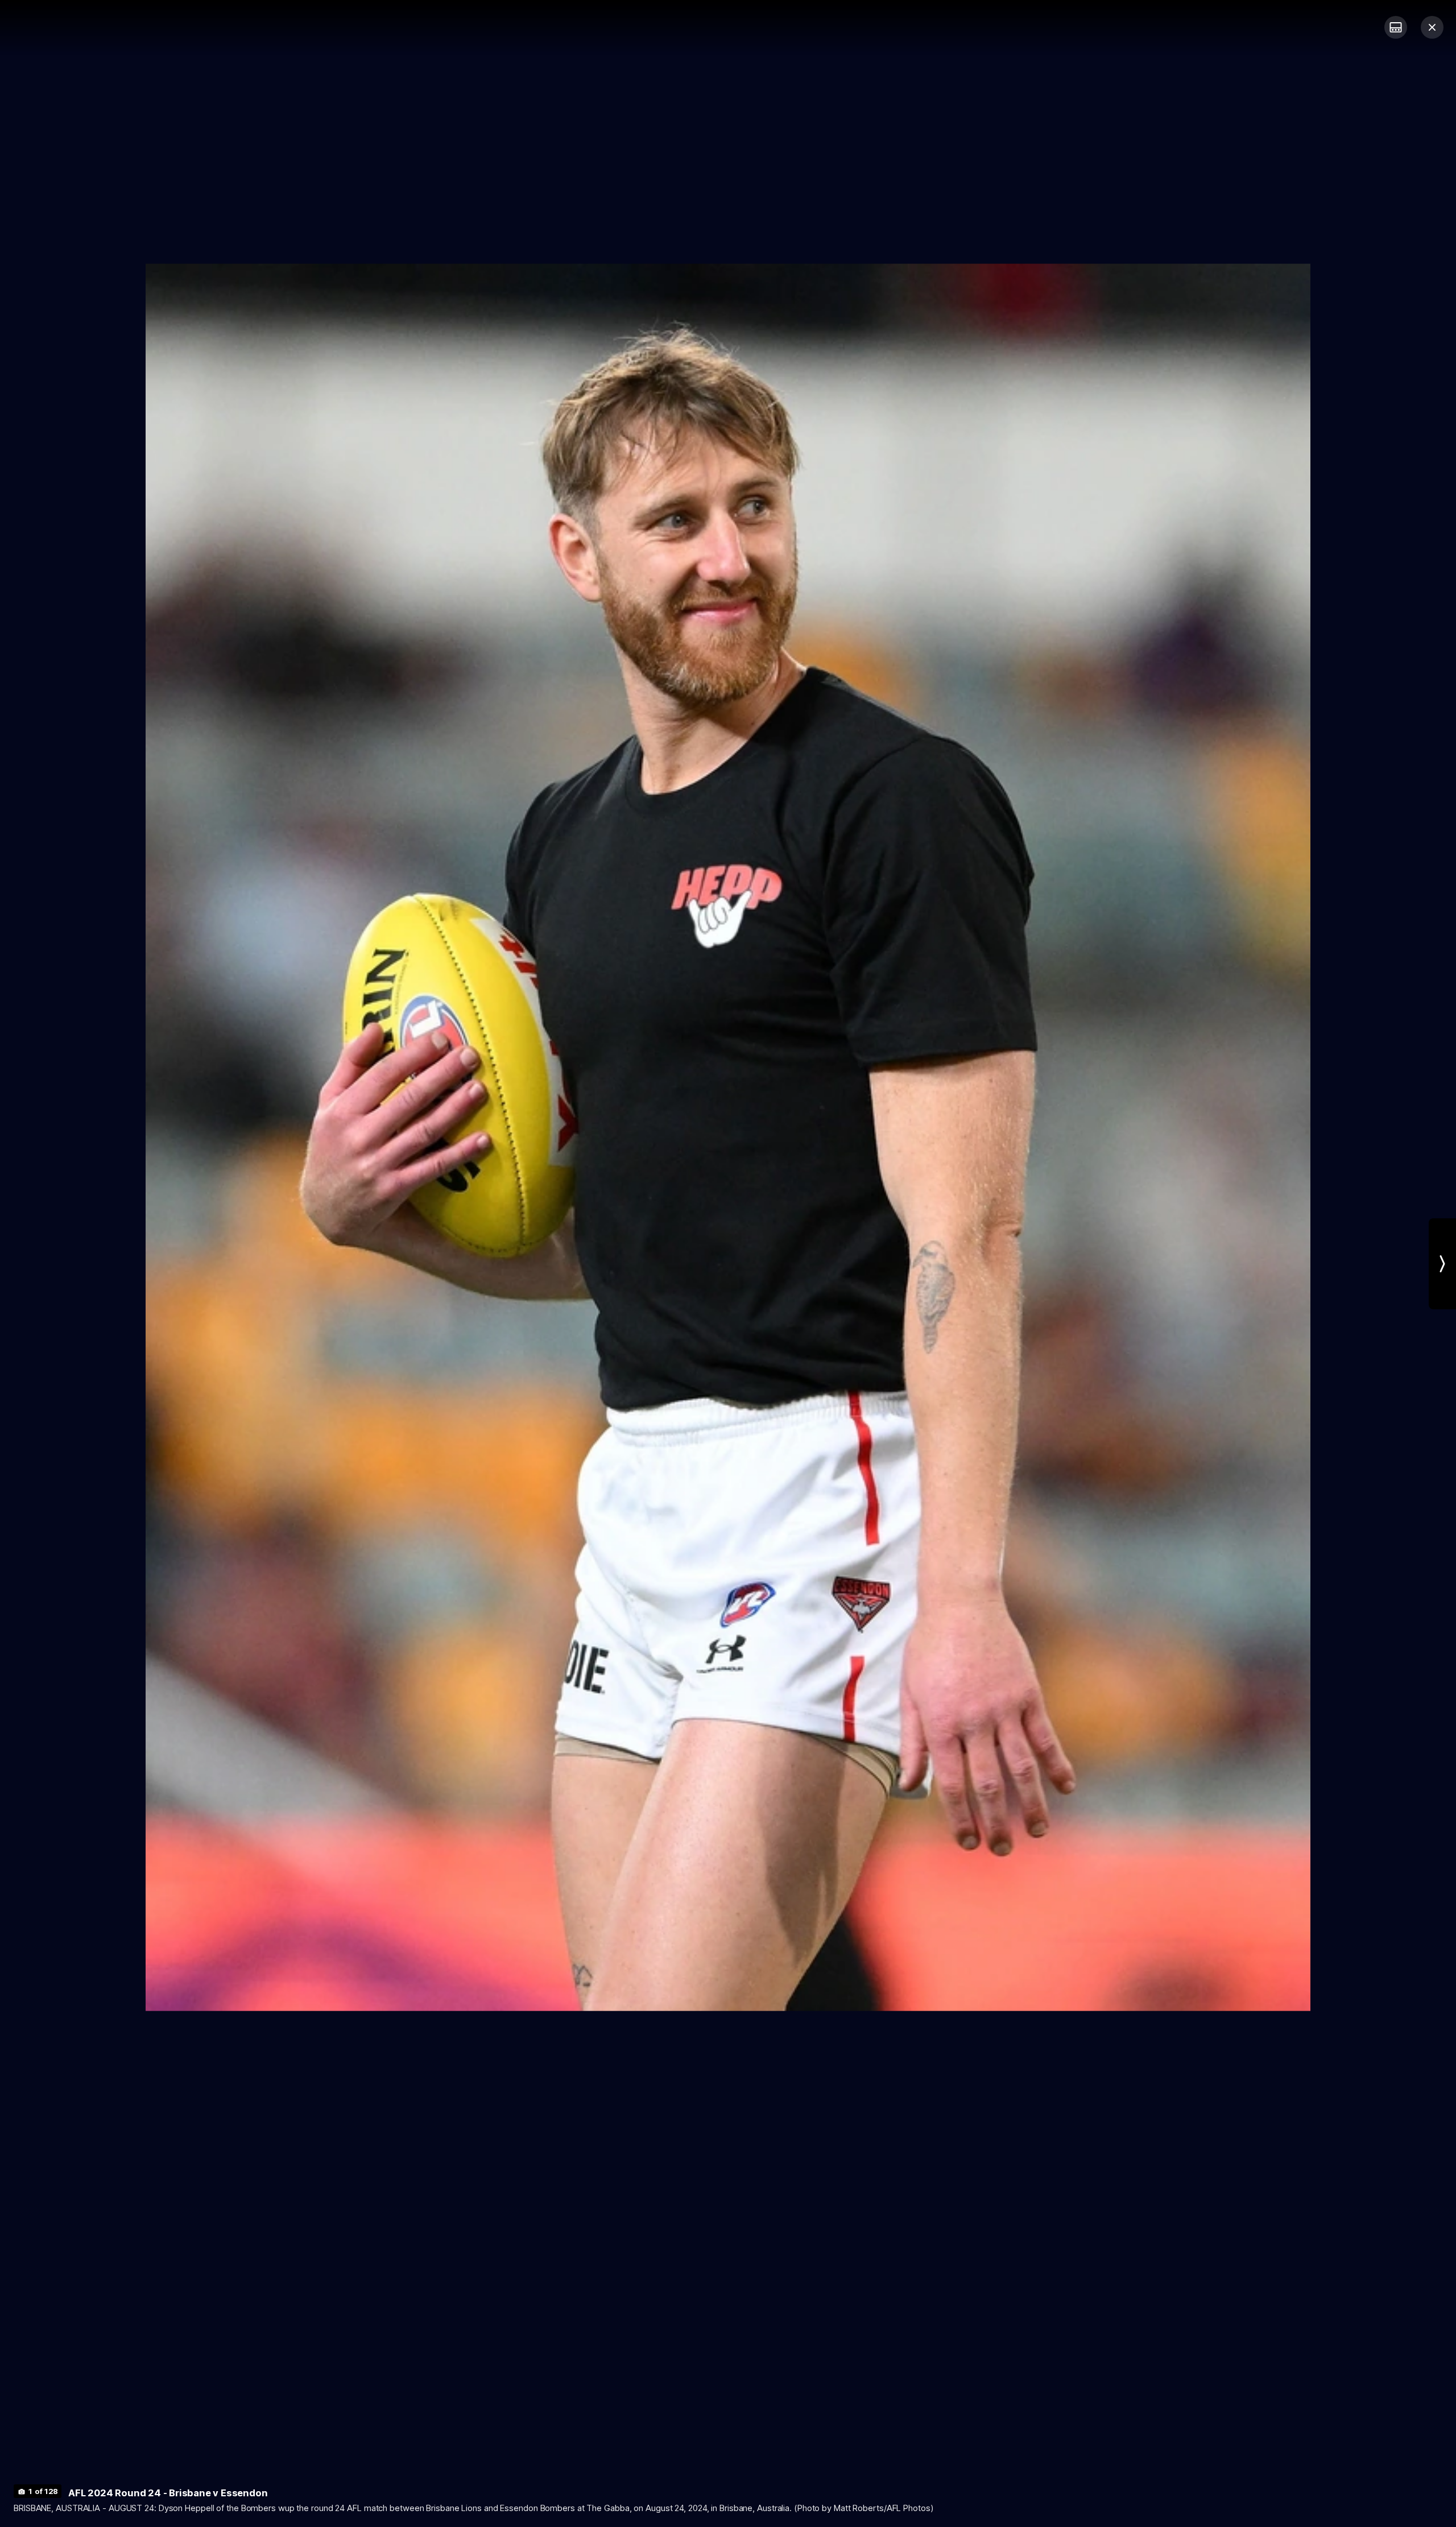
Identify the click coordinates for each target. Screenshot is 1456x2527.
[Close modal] (1432, 27)
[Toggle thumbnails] (1396, 27)
